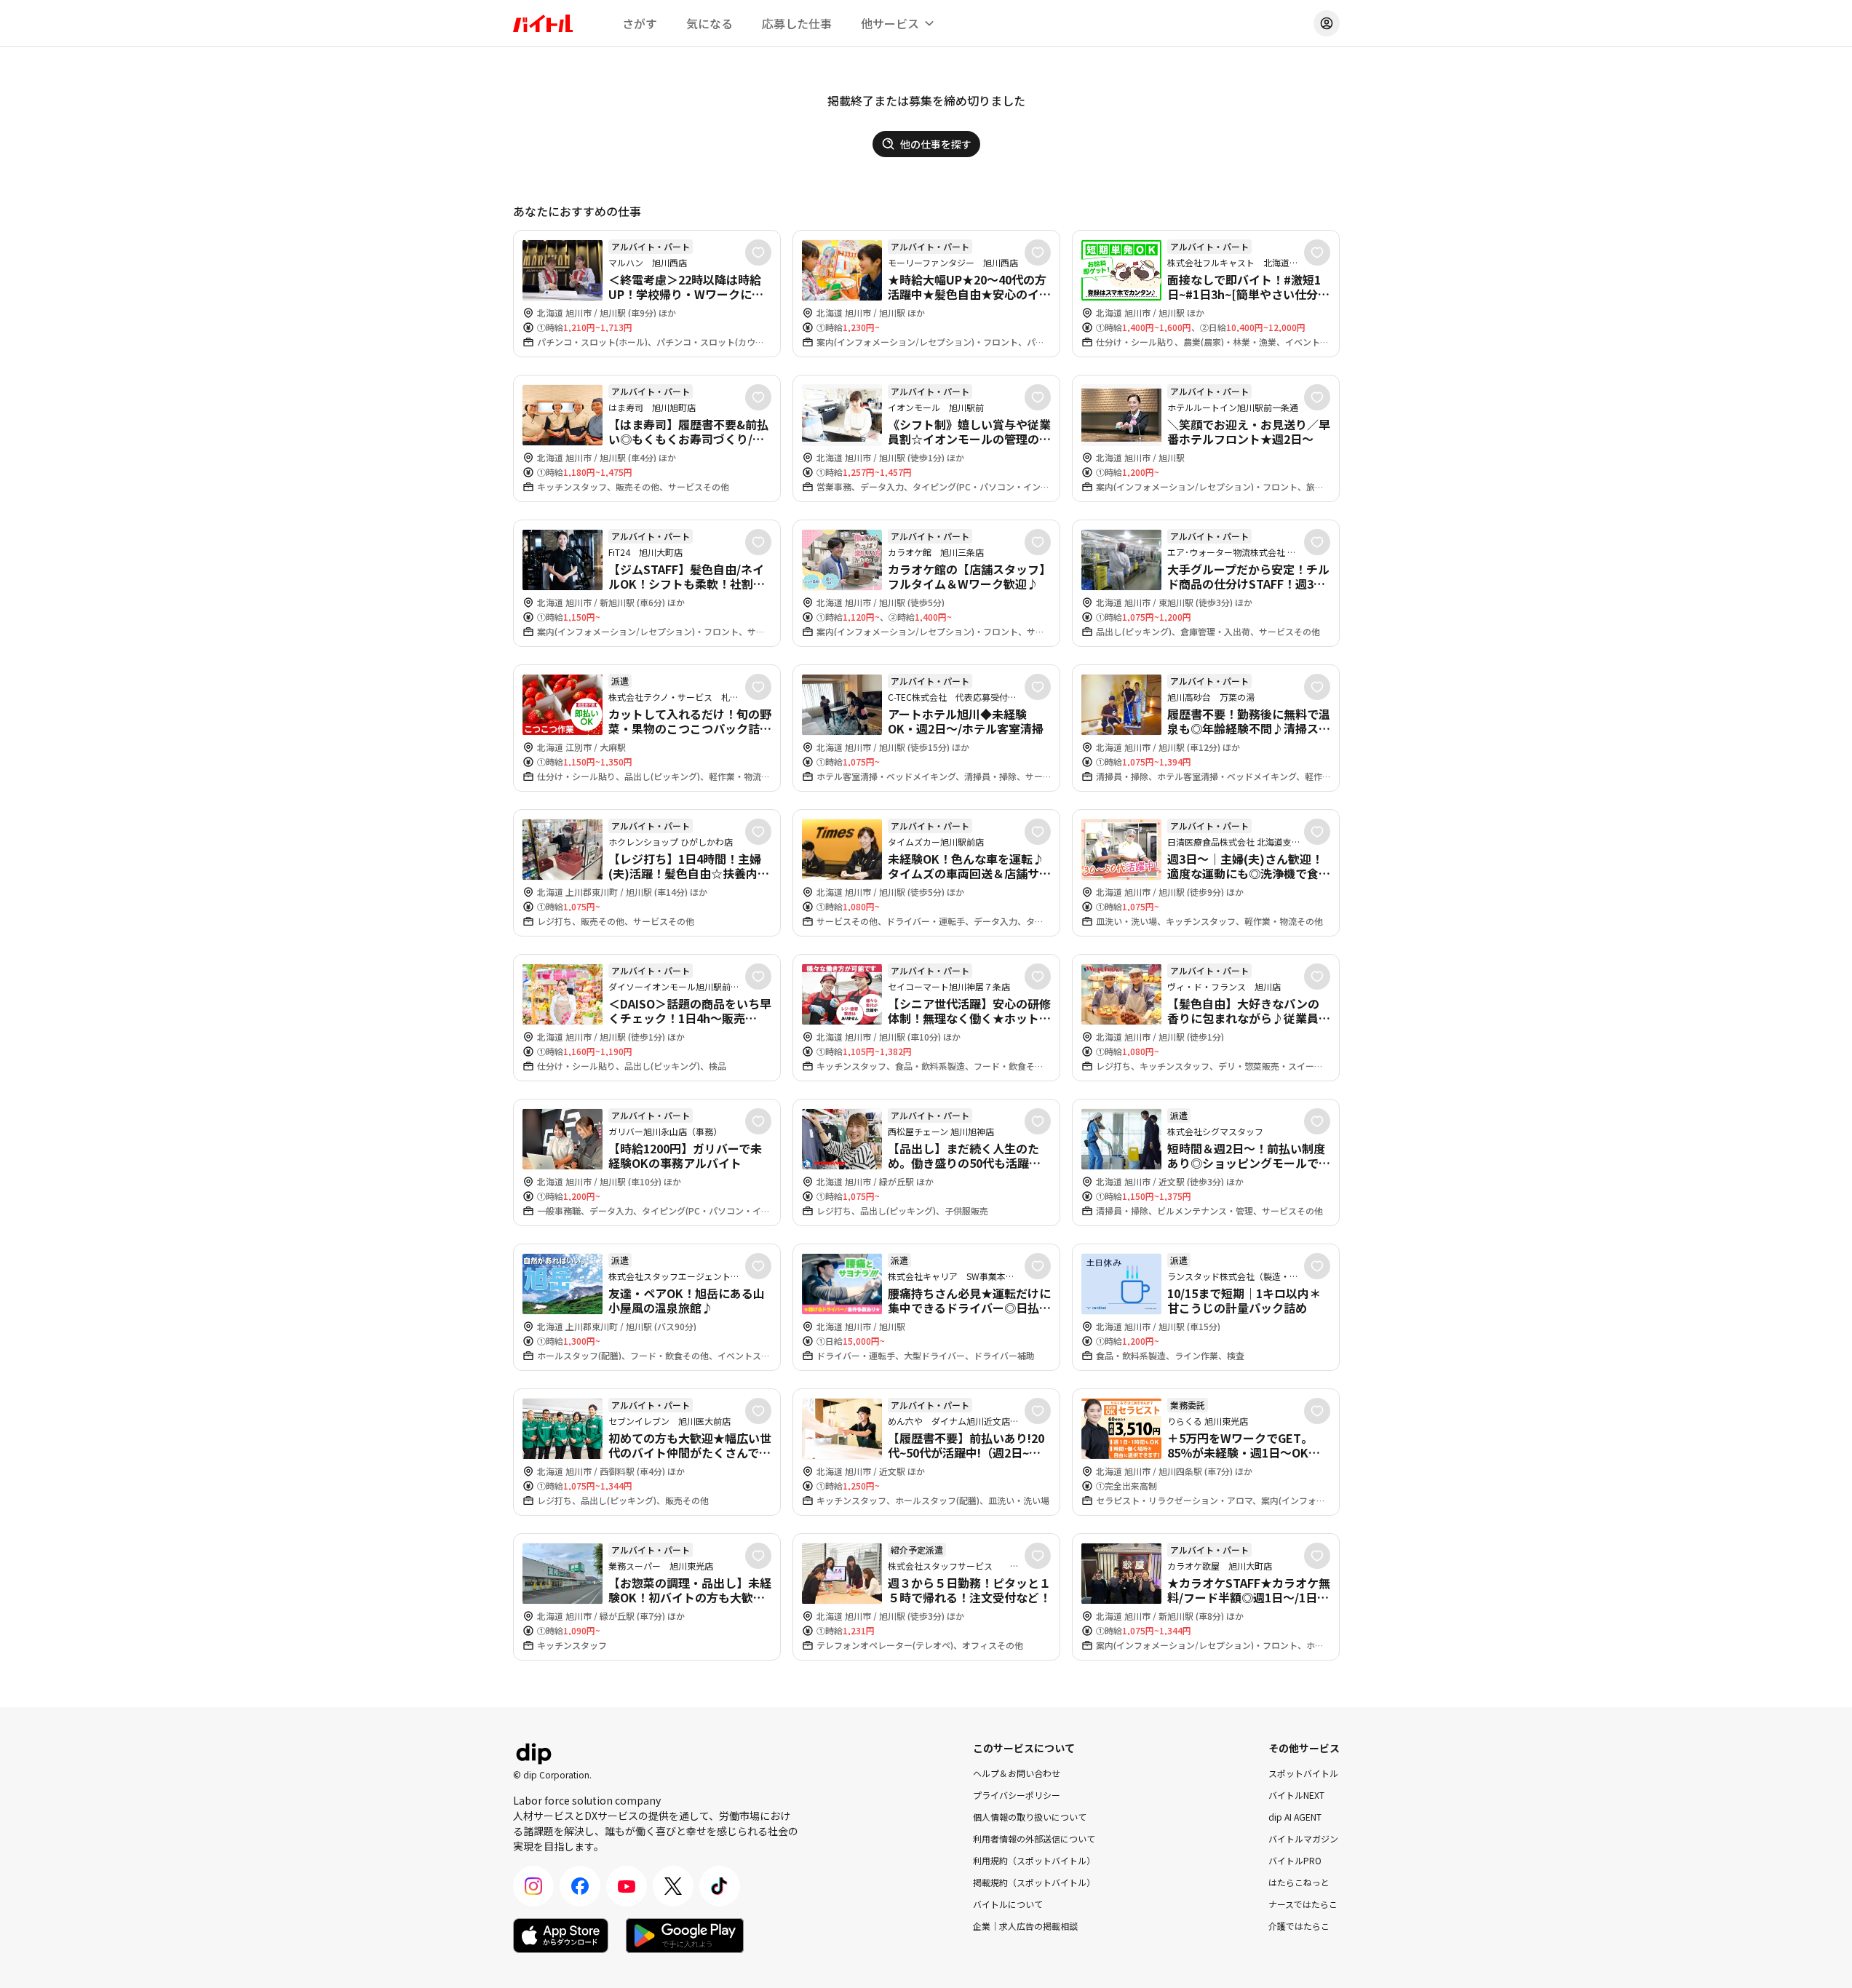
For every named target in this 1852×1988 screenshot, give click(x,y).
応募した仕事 (797, 23)
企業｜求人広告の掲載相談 (1025, 1926)
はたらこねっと (1299, 1882)
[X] (673, 1886)
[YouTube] (627, 1886)
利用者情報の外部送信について (1034, 1838)
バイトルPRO (1295, 1860)
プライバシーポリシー (1017, 1795)
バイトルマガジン (1303, 1838)
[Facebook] (580, 1886)
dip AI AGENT (1295, 1817)
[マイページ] (1327, 23)
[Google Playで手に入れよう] (685, 1936)
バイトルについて (1008, 1904)
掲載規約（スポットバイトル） (1034, 1882)
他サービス (890, 23)
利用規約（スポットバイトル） (1034, 1860)
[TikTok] (720, 1886)
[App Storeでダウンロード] (561, 1936)
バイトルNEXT (1296, 1795)
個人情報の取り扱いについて (1030, 1817)
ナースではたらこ (1303, 1904)
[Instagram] (533, 1886)
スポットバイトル (1303, 1773)
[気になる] (758, 253)
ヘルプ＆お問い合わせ (1017, 1773)
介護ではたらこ (1299, 1926)
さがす (640, 23)
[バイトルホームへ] (543, 23)
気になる (710, 23)
